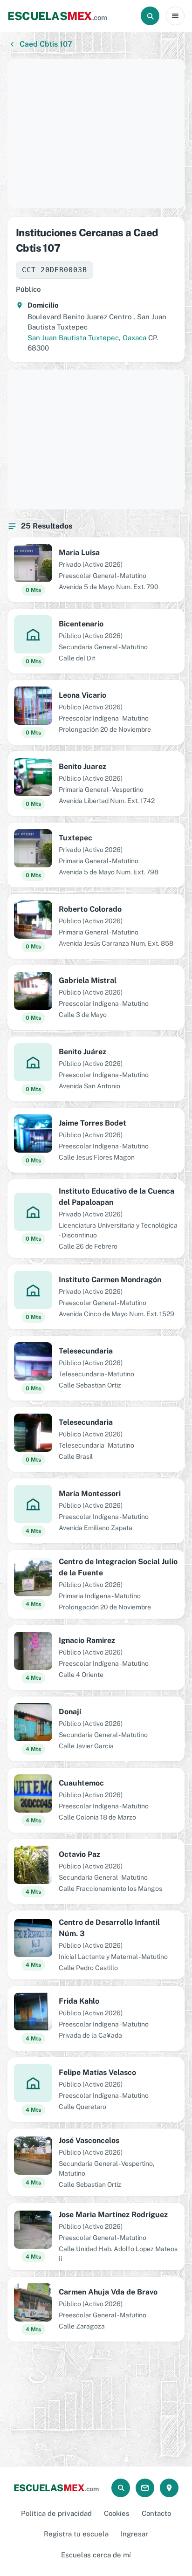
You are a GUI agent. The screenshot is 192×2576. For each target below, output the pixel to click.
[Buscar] (150, 16)
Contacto (156, 2513)
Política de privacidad (56, 2513)
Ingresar (134, 2534)
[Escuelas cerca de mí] (169, 2488)
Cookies (117, 2513)
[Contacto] (145, 2488)
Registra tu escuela (76, 2534)
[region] (96, 134)
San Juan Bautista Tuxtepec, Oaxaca (87, 338)
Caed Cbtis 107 (46, 44)
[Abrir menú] (175, 16)
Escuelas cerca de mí (96, 2555)
